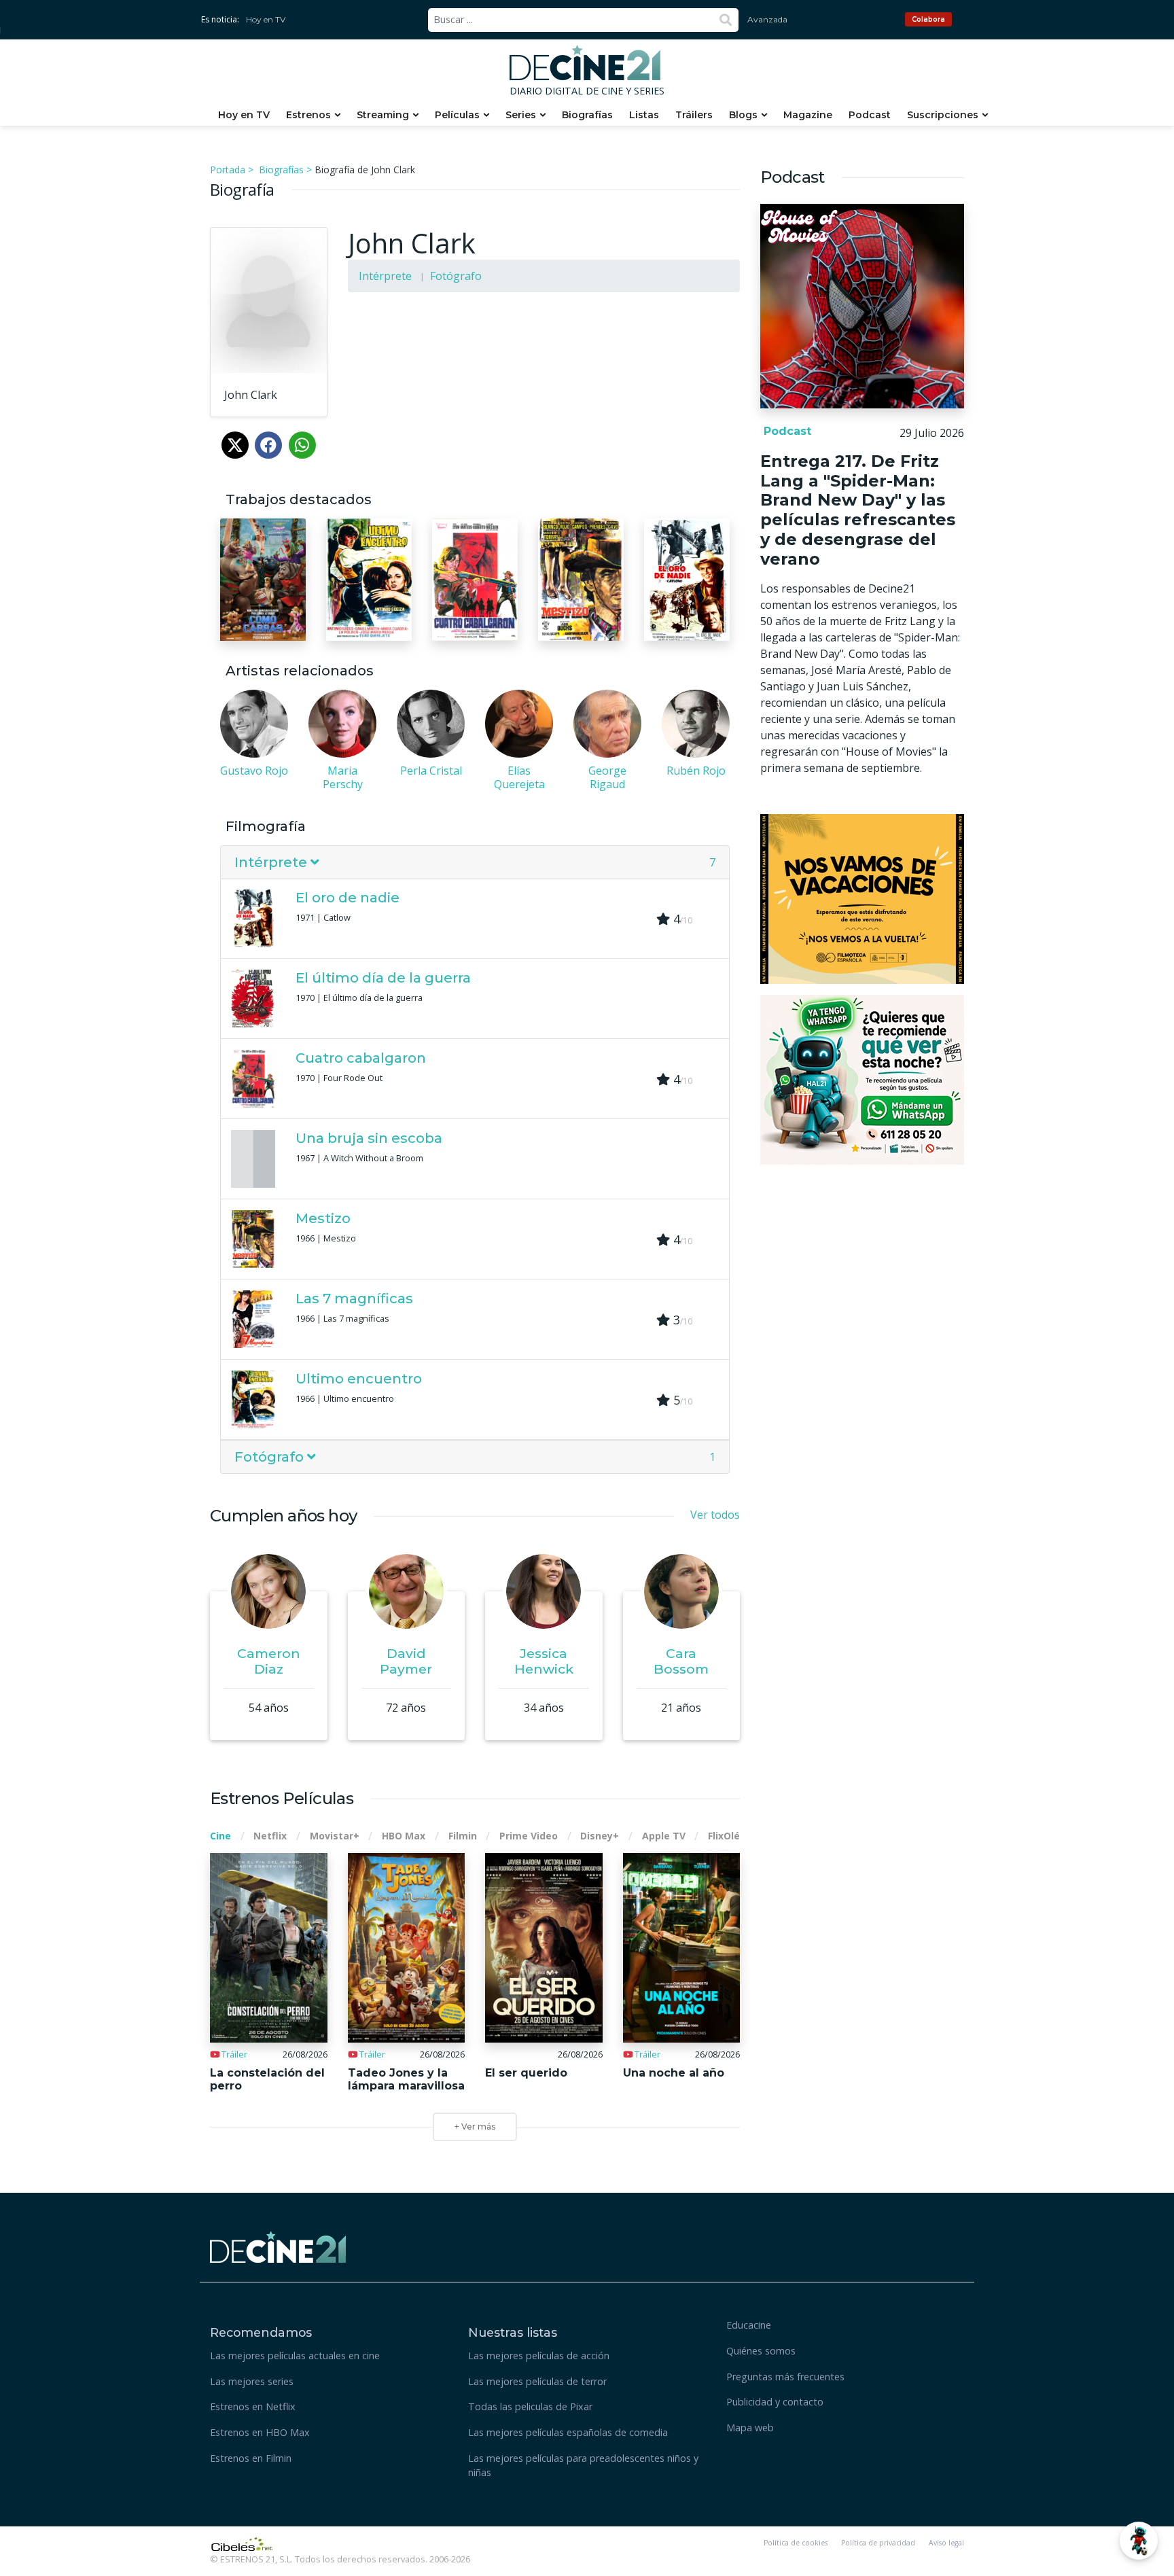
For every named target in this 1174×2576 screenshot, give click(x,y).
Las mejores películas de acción (539, 2356)
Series (521, 115)
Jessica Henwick (544, 1661)
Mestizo (323, 1218)
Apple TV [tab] (664, 1836)
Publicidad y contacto (775, 2402)
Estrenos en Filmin (251, 2458)
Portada (228, 170)
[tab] (475, 863)
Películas (457, 115)
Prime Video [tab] (529, 1836)
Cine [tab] (220, 1836)
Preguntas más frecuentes (785, 2377)
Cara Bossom (681, 1661)
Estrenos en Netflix (253, 2406)
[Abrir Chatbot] (1139, 2541)
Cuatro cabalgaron (361, 1058)
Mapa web (750, 2428)
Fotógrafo (456, 276)
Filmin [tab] (463, 1836)
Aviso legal (946, 2543)
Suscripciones (943, 115)
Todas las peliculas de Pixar (530, 2406)
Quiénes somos (761, 2351)
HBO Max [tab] (404, 1836)
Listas (644, 115)
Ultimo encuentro (359, 1379)
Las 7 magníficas (354, 1299)
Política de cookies (796, 2543)
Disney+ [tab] (600, 1836)
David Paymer (406, 1661)
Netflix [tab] (270, 1836)
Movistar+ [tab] (335, 1836)
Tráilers (694, 115)
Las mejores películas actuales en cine (295, 2356)
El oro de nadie (348, 898)
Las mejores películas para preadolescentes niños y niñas (583, 2466)
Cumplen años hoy (283, 1516)
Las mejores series (252, 2381)
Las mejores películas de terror (537, 2381)
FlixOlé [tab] (724, 1836)
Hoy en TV (266, 19)
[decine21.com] (278, 2245)
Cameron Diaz (269, 1661)
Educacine (749, 2325)
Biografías (587, 115)
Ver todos (715, 1515)
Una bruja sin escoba (369, 1138)
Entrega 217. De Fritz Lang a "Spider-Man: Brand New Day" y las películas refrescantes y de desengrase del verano (858, 510)
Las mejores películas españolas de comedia (568, 2432)
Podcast (870, 115)
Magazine (808, 115)
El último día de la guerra (383, 978)
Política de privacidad (878, 2543)
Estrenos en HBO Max (260, 2432)
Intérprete (385, 276)
